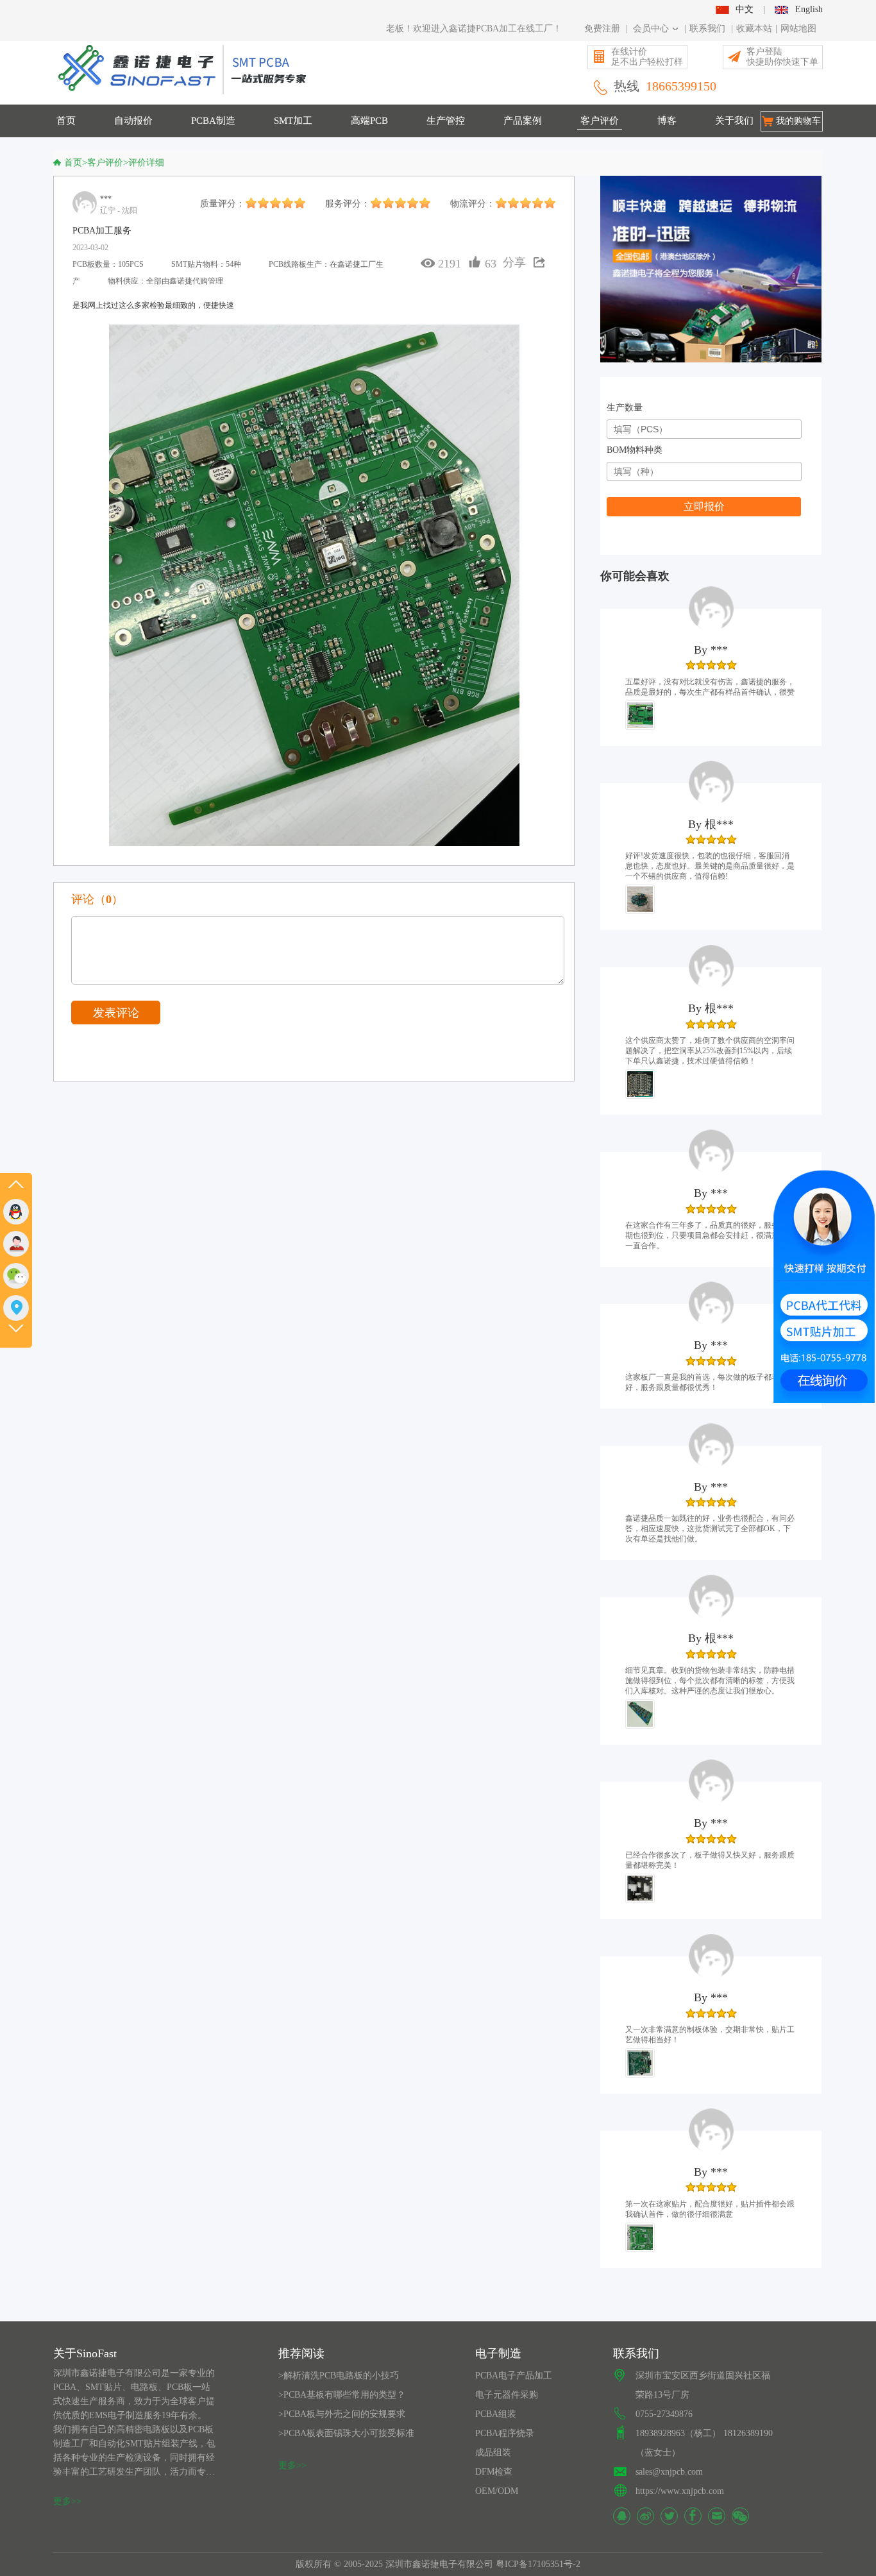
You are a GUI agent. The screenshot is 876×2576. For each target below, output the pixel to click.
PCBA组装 (496, 2414)
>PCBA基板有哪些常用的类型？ (342, 2395)
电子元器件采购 (507, 2395)
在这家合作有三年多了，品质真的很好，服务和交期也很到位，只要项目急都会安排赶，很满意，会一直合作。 (710, 1235)
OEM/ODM (497, 2491)
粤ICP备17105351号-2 (538, 2564)
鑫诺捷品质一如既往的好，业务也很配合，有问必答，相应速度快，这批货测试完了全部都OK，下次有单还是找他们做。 (710, 1529)
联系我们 (707, 29)
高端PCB (369, 121)
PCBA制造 (213, 121)
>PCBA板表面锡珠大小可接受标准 (346, 2433)
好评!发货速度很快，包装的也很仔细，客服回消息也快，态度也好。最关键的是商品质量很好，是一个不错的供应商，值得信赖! (710, 866)
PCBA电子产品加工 (514, 2376)
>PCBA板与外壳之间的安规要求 (342, 2414)
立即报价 (704, 506)
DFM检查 (494, 2472)
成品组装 (493, 2453)
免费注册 (602, 29)
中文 (745, 9)
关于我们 (734, 121)
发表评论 (116, 1013)
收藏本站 (754, 29)
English (809, 9)
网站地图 (798, 29)
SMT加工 (293, 121)
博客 (667, 121)
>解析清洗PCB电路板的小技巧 (339, 2376)
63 (491, 264)
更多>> (67, 2501)
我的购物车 (798, 121)
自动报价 (133, 121)
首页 (66, 121)
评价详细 (146, 163)
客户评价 (600, 121)
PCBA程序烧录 (505, 2433)
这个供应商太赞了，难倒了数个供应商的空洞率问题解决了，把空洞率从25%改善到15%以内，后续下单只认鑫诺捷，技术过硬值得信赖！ (710, 1051)
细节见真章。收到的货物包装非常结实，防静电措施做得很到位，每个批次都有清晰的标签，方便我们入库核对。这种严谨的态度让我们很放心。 (710, 1681)
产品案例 (523, 121)
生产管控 (446, 121)
